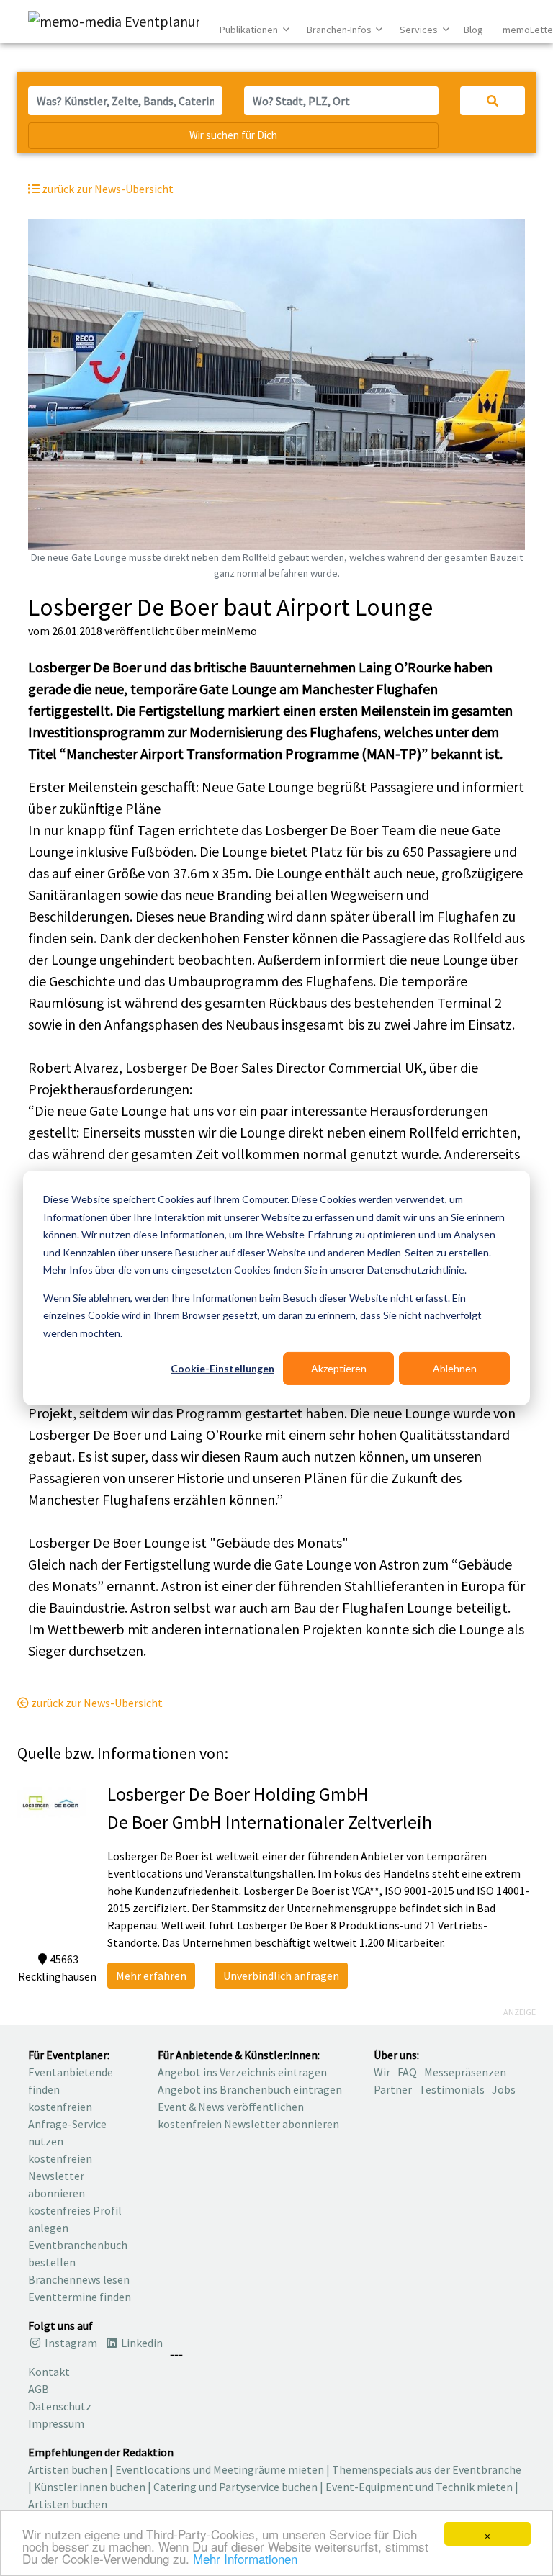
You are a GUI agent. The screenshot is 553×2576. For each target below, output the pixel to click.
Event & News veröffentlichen (231, 2107)
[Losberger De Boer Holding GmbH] (51, 1801)
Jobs (504, 2089)
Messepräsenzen (465, 2072)
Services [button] (420, 30)
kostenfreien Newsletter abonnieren (60, 2176)
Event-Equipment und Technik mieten (419, 2487)
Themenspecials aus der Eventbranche (427, 2469)
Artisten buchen (68, 2469)
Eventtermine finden (80, 2297)
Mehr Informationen (245, 2558)
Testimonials (452, 2089)
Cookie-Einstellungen (222, 1368)
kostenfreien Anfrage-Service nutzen (67, 2124)
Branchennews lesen (79, 2279)
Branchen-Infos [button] (340, 30)
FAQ (407, 2072)
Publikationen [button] (250, 30)
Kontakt (49, 2372)
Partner (393, 2089)
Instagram (70, 2343)
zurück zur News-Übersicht (96, 1703)
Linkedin (141, 2343)
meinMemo (229, 631)
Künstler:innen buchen (90, 2487)
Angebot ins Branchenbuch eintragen (250, 2089)
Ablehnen (455, 1368)
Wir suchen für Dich (233, 135)
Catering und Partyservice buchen (235, 2487)
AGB (39, 2389)
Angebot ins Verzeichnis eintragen (242, 2072)
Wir (382, 2072)
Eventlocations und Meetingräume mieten (220, 2469)
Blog (473, 30)
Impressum (56, 2423)
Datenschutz (60, 2406)
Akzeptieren (339, 1368)
